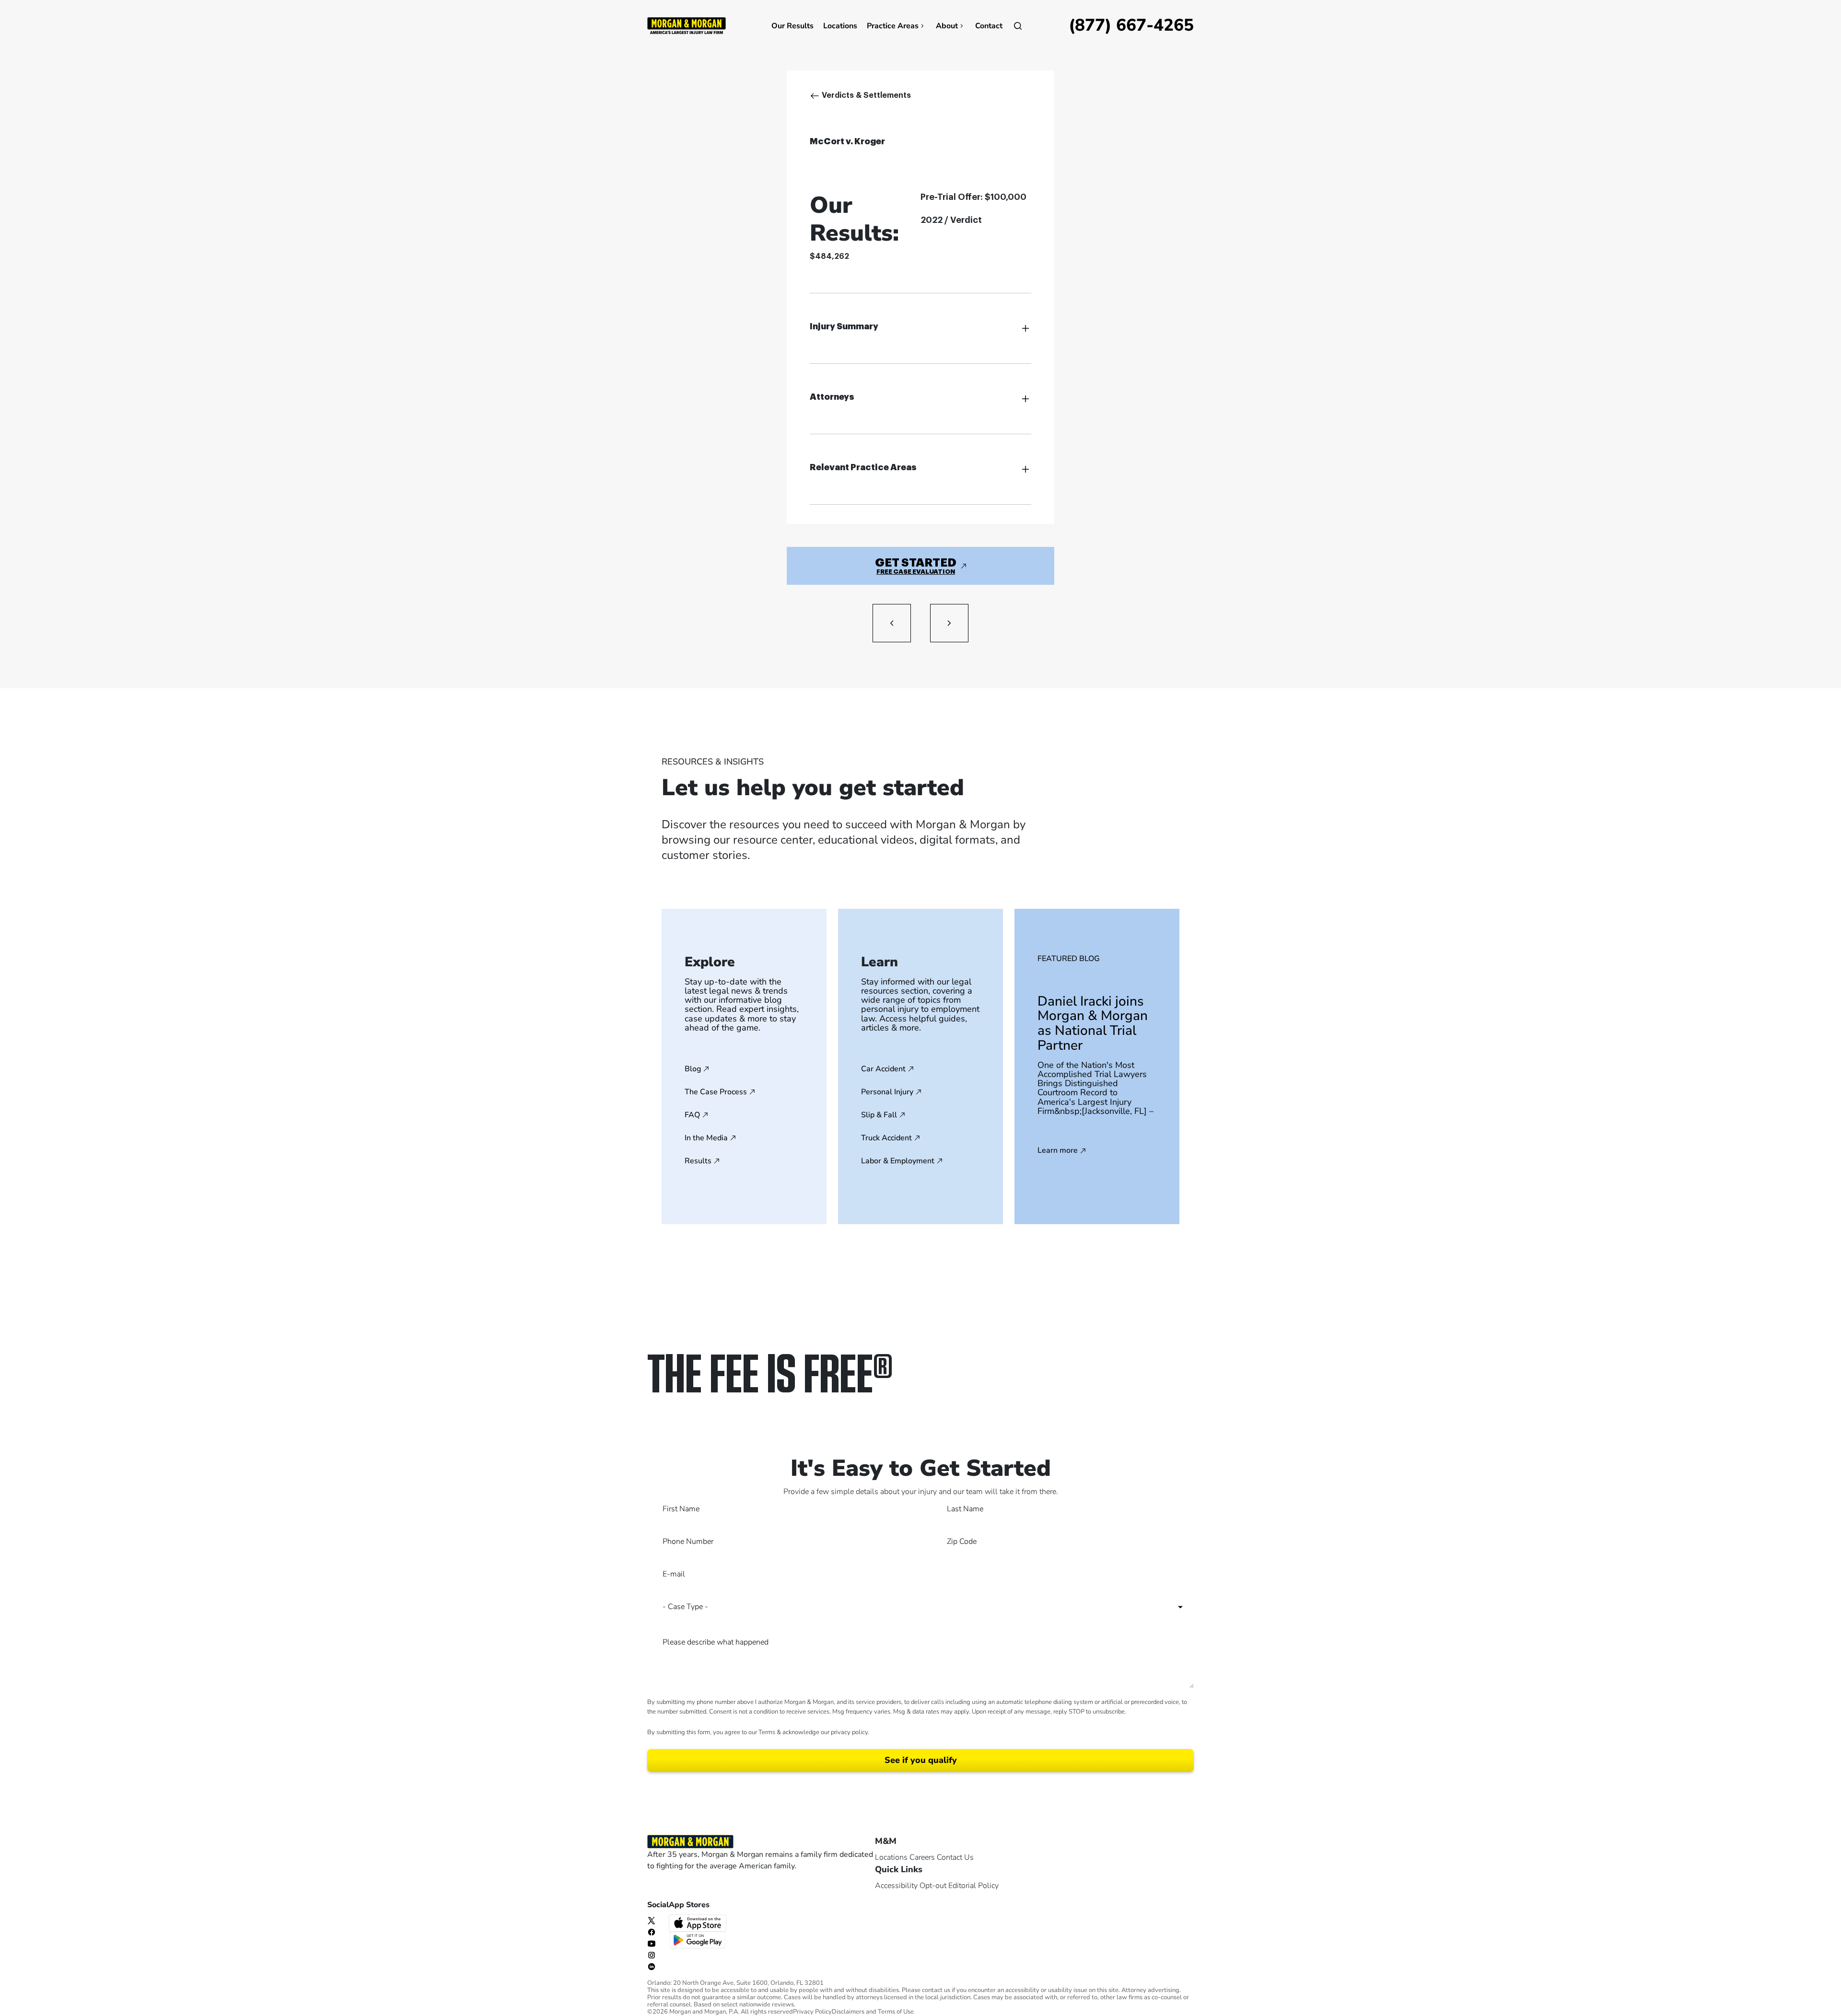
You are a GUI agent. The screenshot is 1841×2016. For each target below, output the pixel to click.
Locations (840, 26)
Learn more (1058, 1151)
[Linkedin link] (652, 1966)
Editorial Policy (973, 1886)
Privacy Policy (812, 2012)
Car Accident (883, 1069)
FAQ (692, 1115)
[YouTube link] (652, 1943)
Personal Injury (887, 1092)
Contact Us (955, 1857)
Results (698, 1161)
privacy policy (849, 1732)
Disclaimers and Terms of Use (873, 2012)
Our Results (792, 26)
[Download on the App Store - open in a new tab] (699, 1922)
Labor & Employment (898, 1161)
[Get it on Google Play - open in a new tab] (699, 1939)
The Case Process (716, 1092)
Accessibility (896, 1886)
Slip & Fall (879, 1115)
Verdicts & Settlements (866, 95)
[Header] (687, 25)
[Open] (1018, 26)
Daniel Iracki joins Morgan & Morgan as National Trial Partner (1093, 1023)
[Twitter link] (652, 1920)
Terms (767, 1732)
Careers (922, 1857)
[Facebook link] (652, 1932)
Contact (989, 26)
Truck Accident (886, 1138)
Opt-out (933, 1886)
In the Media (706, 1138)
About (947, 26)
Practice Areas (893, 26)
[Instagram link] (652, 1955)
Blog (693, 1069)
